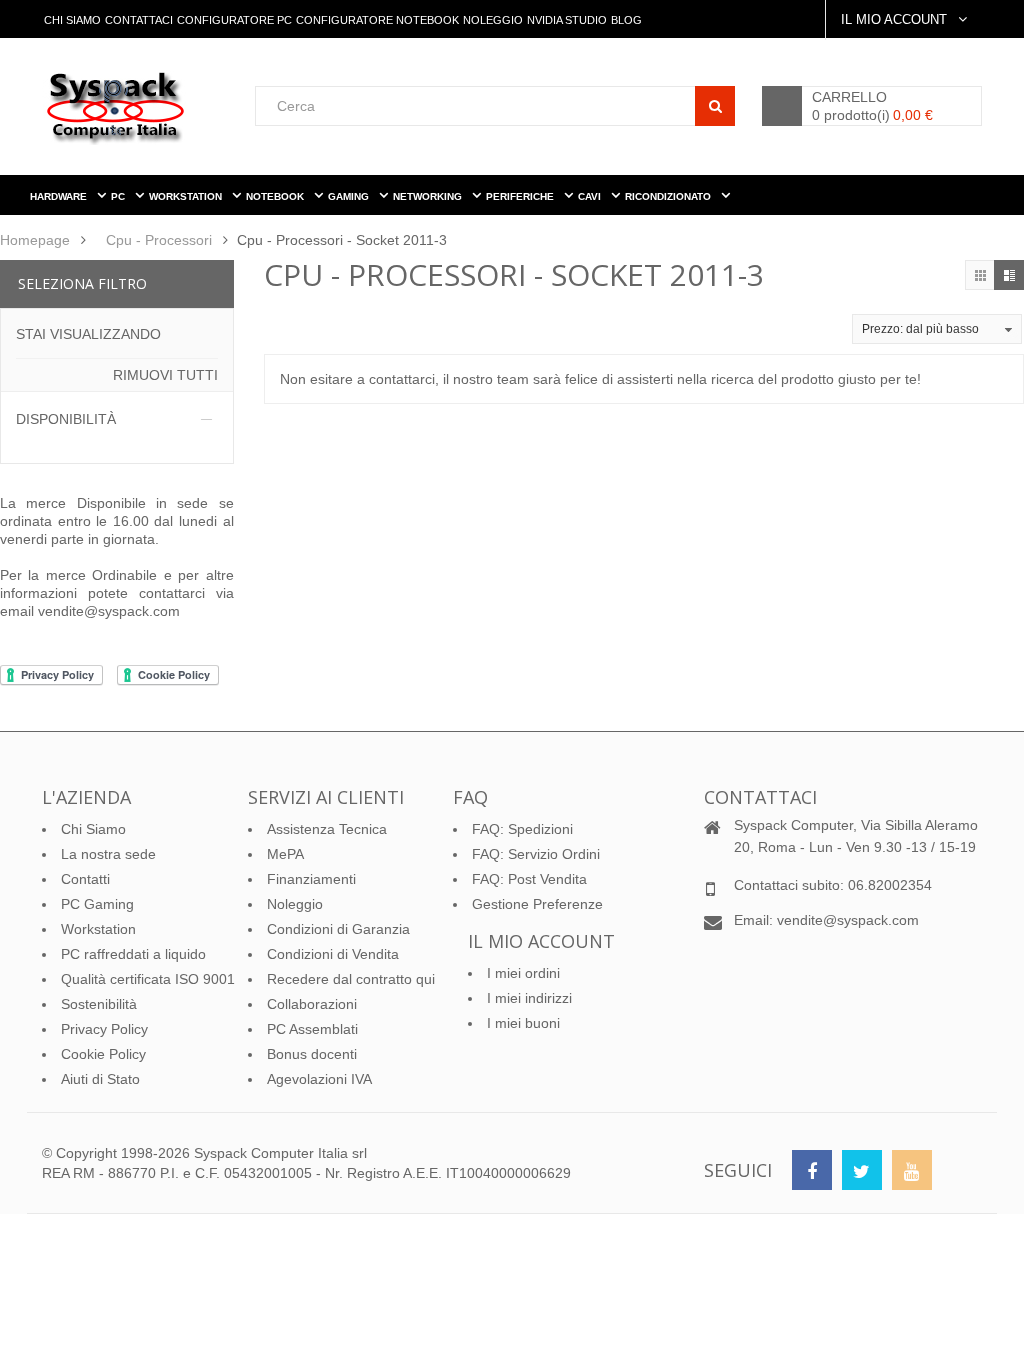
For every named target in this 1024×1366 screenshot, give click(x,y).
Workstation (98, 929)
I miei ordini (523, 973)
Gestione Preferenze (537, 904)
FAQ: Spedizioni (522, 829)
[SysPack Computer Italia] (148, 107)
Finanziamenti (311, 879)
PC (119, 196)
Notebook (276, 196)
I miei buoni (523, 1023)
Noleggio (493, 20)
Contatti (85, 879)
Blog (626, 20)
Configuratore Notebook (377, 20)
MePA (285, 854)
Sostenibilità (99, 1004)
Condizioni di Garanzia (338, 929)
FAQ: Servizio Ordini (536, 854)
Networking (429, 196)
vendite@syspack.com (109, 611)
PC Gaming (97, 904)
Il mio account (541, 941)
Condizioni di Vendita (333, 954)
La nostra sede (108, 854)
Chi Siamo (72, 20)
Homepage (35, 240)
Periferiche (521, 196)
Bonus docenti (312, 1054)
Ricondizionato (669, 196)
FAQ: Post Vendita (529, 879)
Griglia (980, 275)
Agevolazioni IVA (319, 1079)
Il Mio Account (896, 19)
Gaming (350, 196)
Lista (1009, 275)
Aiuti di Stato (100, 1079)
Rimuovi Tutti (165, 375)
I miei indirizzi (529, 998)
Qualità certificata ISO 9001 (148, 979)
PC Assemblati (312, 1029)
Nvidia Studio (567, 20)
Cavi (591, 196)
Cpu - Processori (159, 240)
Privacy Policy (104, 1029)
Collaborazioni (312, 1004)
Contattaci (139, 20)
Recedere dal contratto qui (351, 979)
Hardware (60, 196)
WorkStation (187, 196)
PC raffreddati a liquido (133, 954)
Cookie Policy (103, 1054)
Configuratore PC (234, 20)
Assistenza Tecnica (327, 829)
